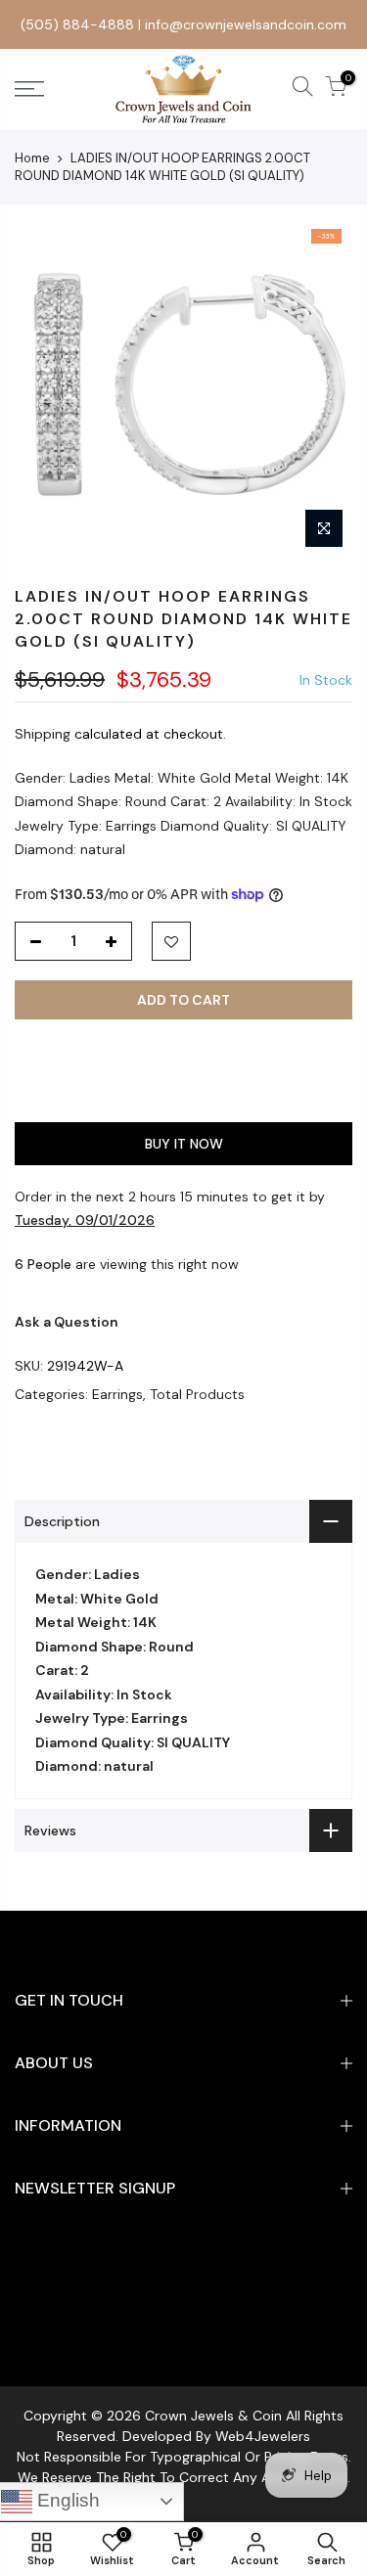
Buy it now (184, 1144)
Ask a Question (67, 1322)
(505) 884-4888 (77, 24)
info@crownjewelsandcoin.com (246, 24)
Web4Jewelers (263, 2436)
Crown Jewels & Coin (213, 2416)
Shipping (43, 734)
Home (32, 158)
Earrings (117, 1394)
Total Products (197, 1394)
